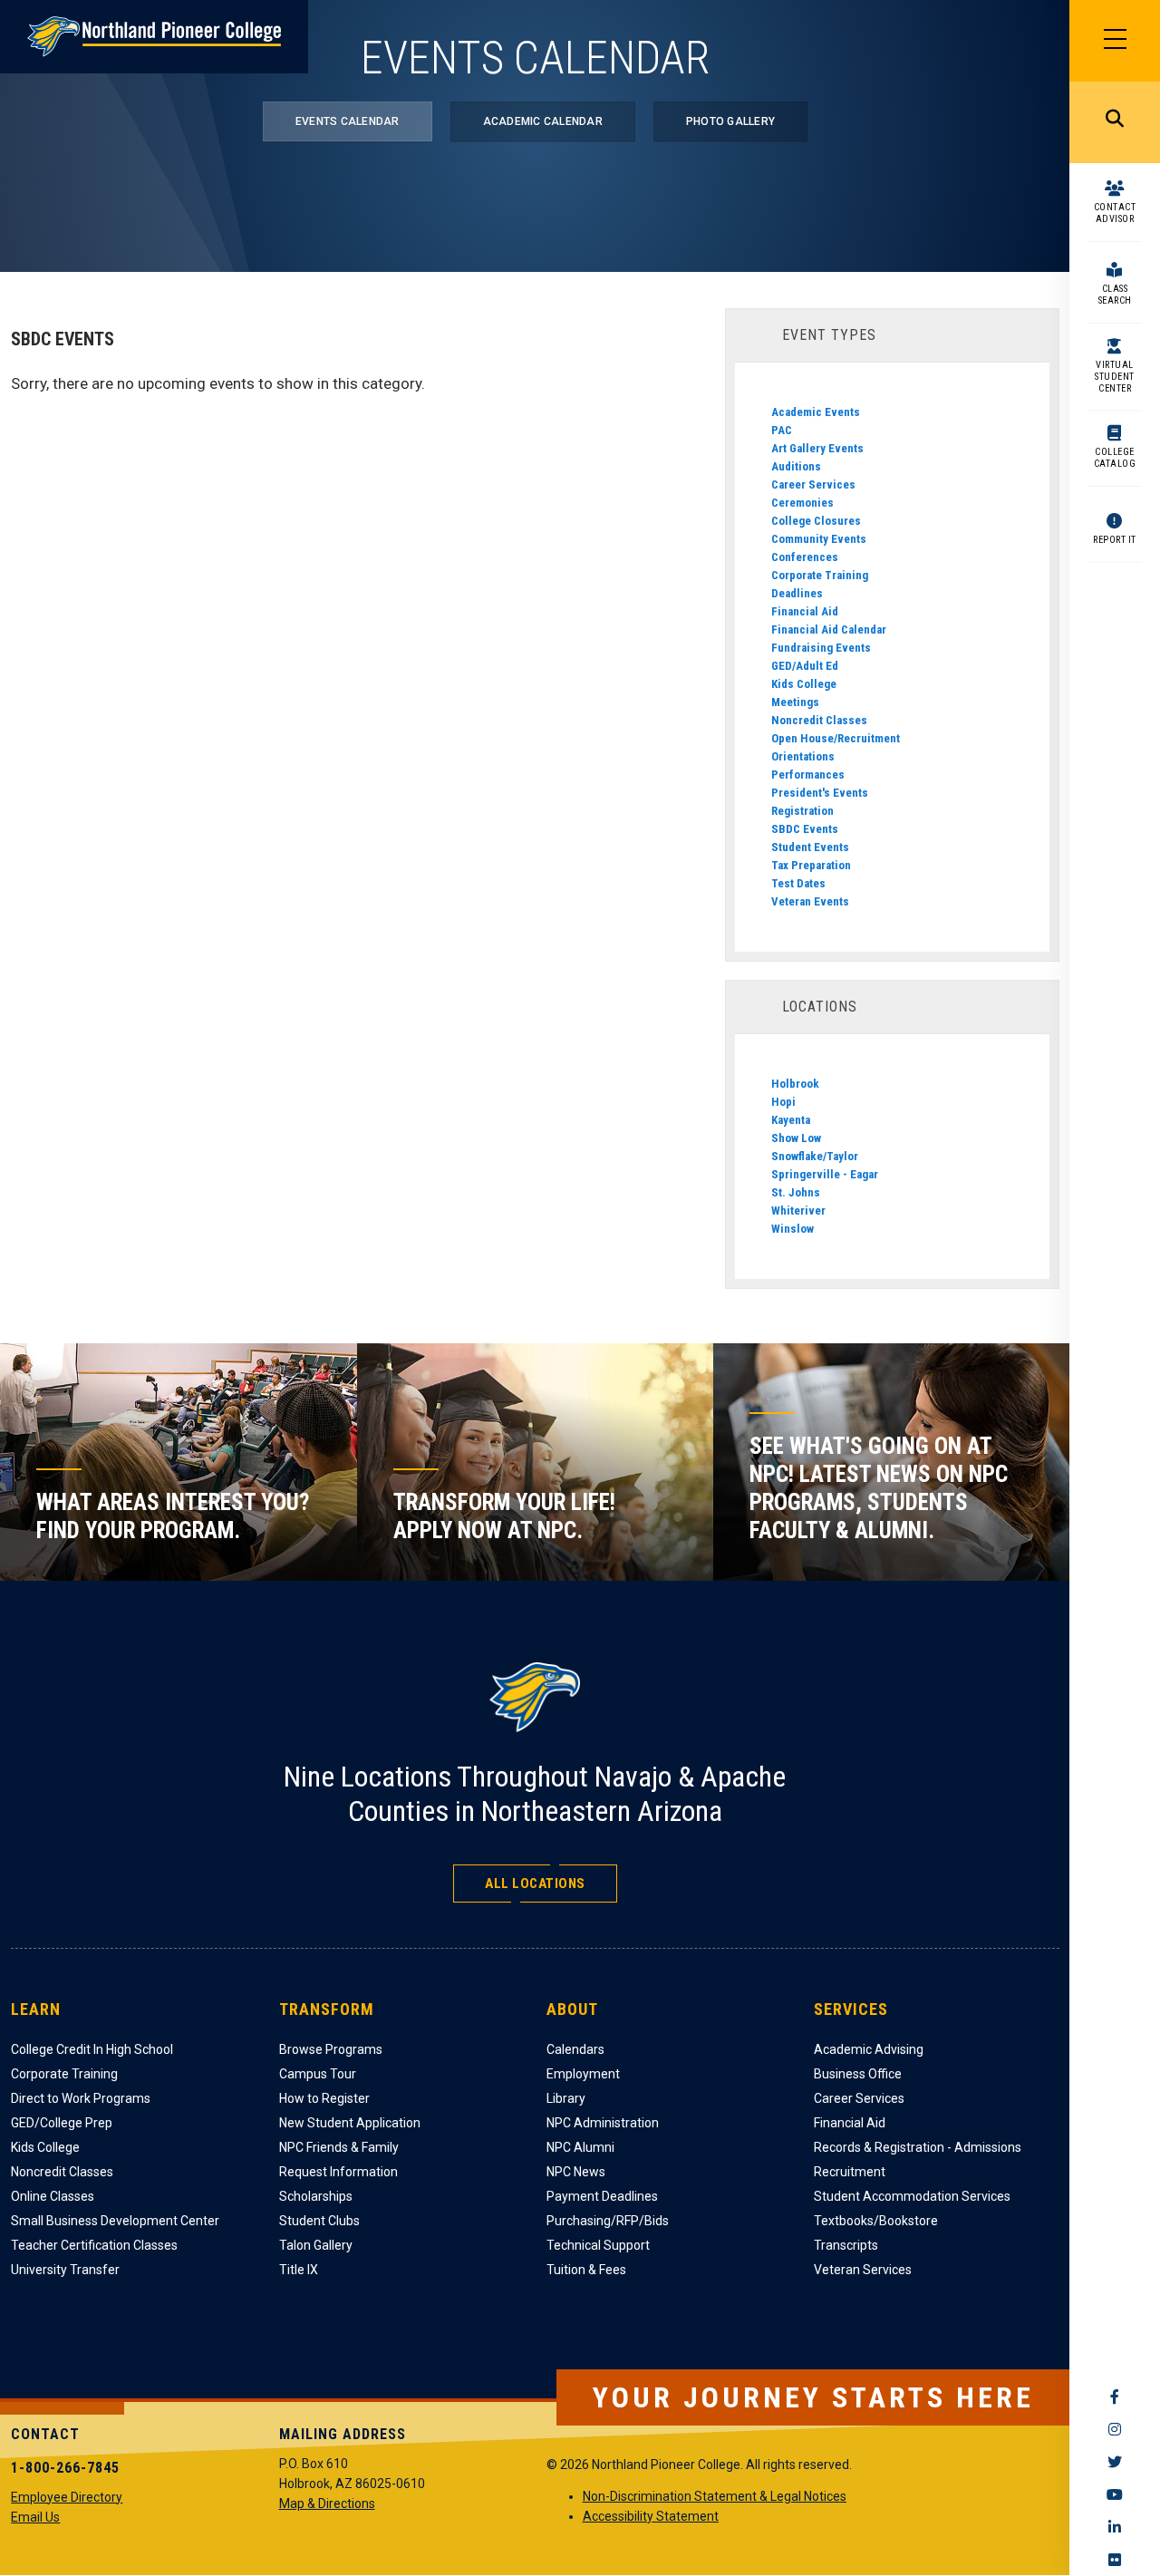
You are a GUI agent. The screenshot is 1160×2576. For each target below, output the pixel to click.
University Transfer (65, 2270)
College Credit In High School (92, 2049)
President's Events (820, 793)
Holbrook (795, 1084)
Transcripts (846, 2245)
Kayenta (791, 1120)
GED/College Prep (62, 2123)
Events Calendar (348, 121)
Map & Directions (327, 2503)
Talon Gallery (316, 2245)
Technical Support (598, 2245)
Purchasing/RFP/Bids (608, 2221)
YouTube (1115, 2494)
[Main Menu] (1115, 41)
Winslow (793, 1229)
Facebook (1115, 2397)
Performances (808, 775)
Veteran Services (863, 2270)
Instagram (1115, 2429)
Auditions (796, 466)
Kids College (804, 684)
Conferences (805, 557)
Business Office (858, 2074)
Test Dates (798, 883)
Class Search (1115, 295)
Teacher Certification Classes (94, 2245)
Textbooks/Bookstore (876, 2221)
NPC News (576, 2172)
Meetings (795, 702)
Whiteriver (798, 1211)
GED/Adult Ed (805, 666)
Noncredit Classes (819, 720)
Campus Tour (318, 2074)
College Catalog (1115, 458)
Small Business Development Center (115, 2221)
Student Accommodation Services (912, 2196)
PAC (782, 430)
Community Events (819, 539)
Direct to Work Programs (81, 2098)
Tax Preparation (811, 865)
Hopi (783, 1102)
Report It (1115, 540)
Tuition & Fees (586, 2270)
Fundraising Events (821, 648)
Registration (802, 811)
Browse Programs (331, 2049)
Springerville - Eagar (825, 1174)
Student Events (810, 847)
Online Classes (53, 2196)
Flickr (1115, 2560)
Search (1115, 122)
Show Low (796, 1138)
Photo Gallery (730, 121)
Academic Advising (869, 2049)
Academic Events (816, 412)
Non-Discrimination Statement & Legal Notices (715, 2496)
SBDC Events (805, 829)
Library (566, 2098)
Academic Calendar (543, 121)
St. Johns (796, 1192)
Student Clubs (319, 2221)
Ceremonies (802, 503)
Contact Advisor (1115, 213)
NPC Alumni (580, 2147)
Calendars (575, 2049)
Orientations (803, 756)
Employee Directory (67, 2497)
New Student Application (350, 2123)
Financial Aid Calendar (829, 629)
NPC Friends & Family (339, 2147)
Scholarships (316, 2196)
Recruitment (850, 2172)
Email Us (35, 2517)
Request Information (338, 2172)
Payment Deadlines (602, 2196)
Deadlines (797, 593)
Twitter (1115, 2462)
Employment (583, 2074)
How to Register (324, 2098)
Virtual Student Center (1115, 377)
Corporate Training (820, 575)
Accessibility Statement (651, 2516)
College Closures (816, 521)
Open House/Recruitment (836, 738)
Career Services (813, 484)
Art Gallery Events (817, 448)
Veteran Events (810, 901)
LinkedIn (1115, 2527)
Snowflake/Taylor (815, 1156)
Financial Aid (805, 611)
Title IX (299, 2270)
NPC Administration (603, 2123)
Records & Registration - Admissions (918, 2147)
